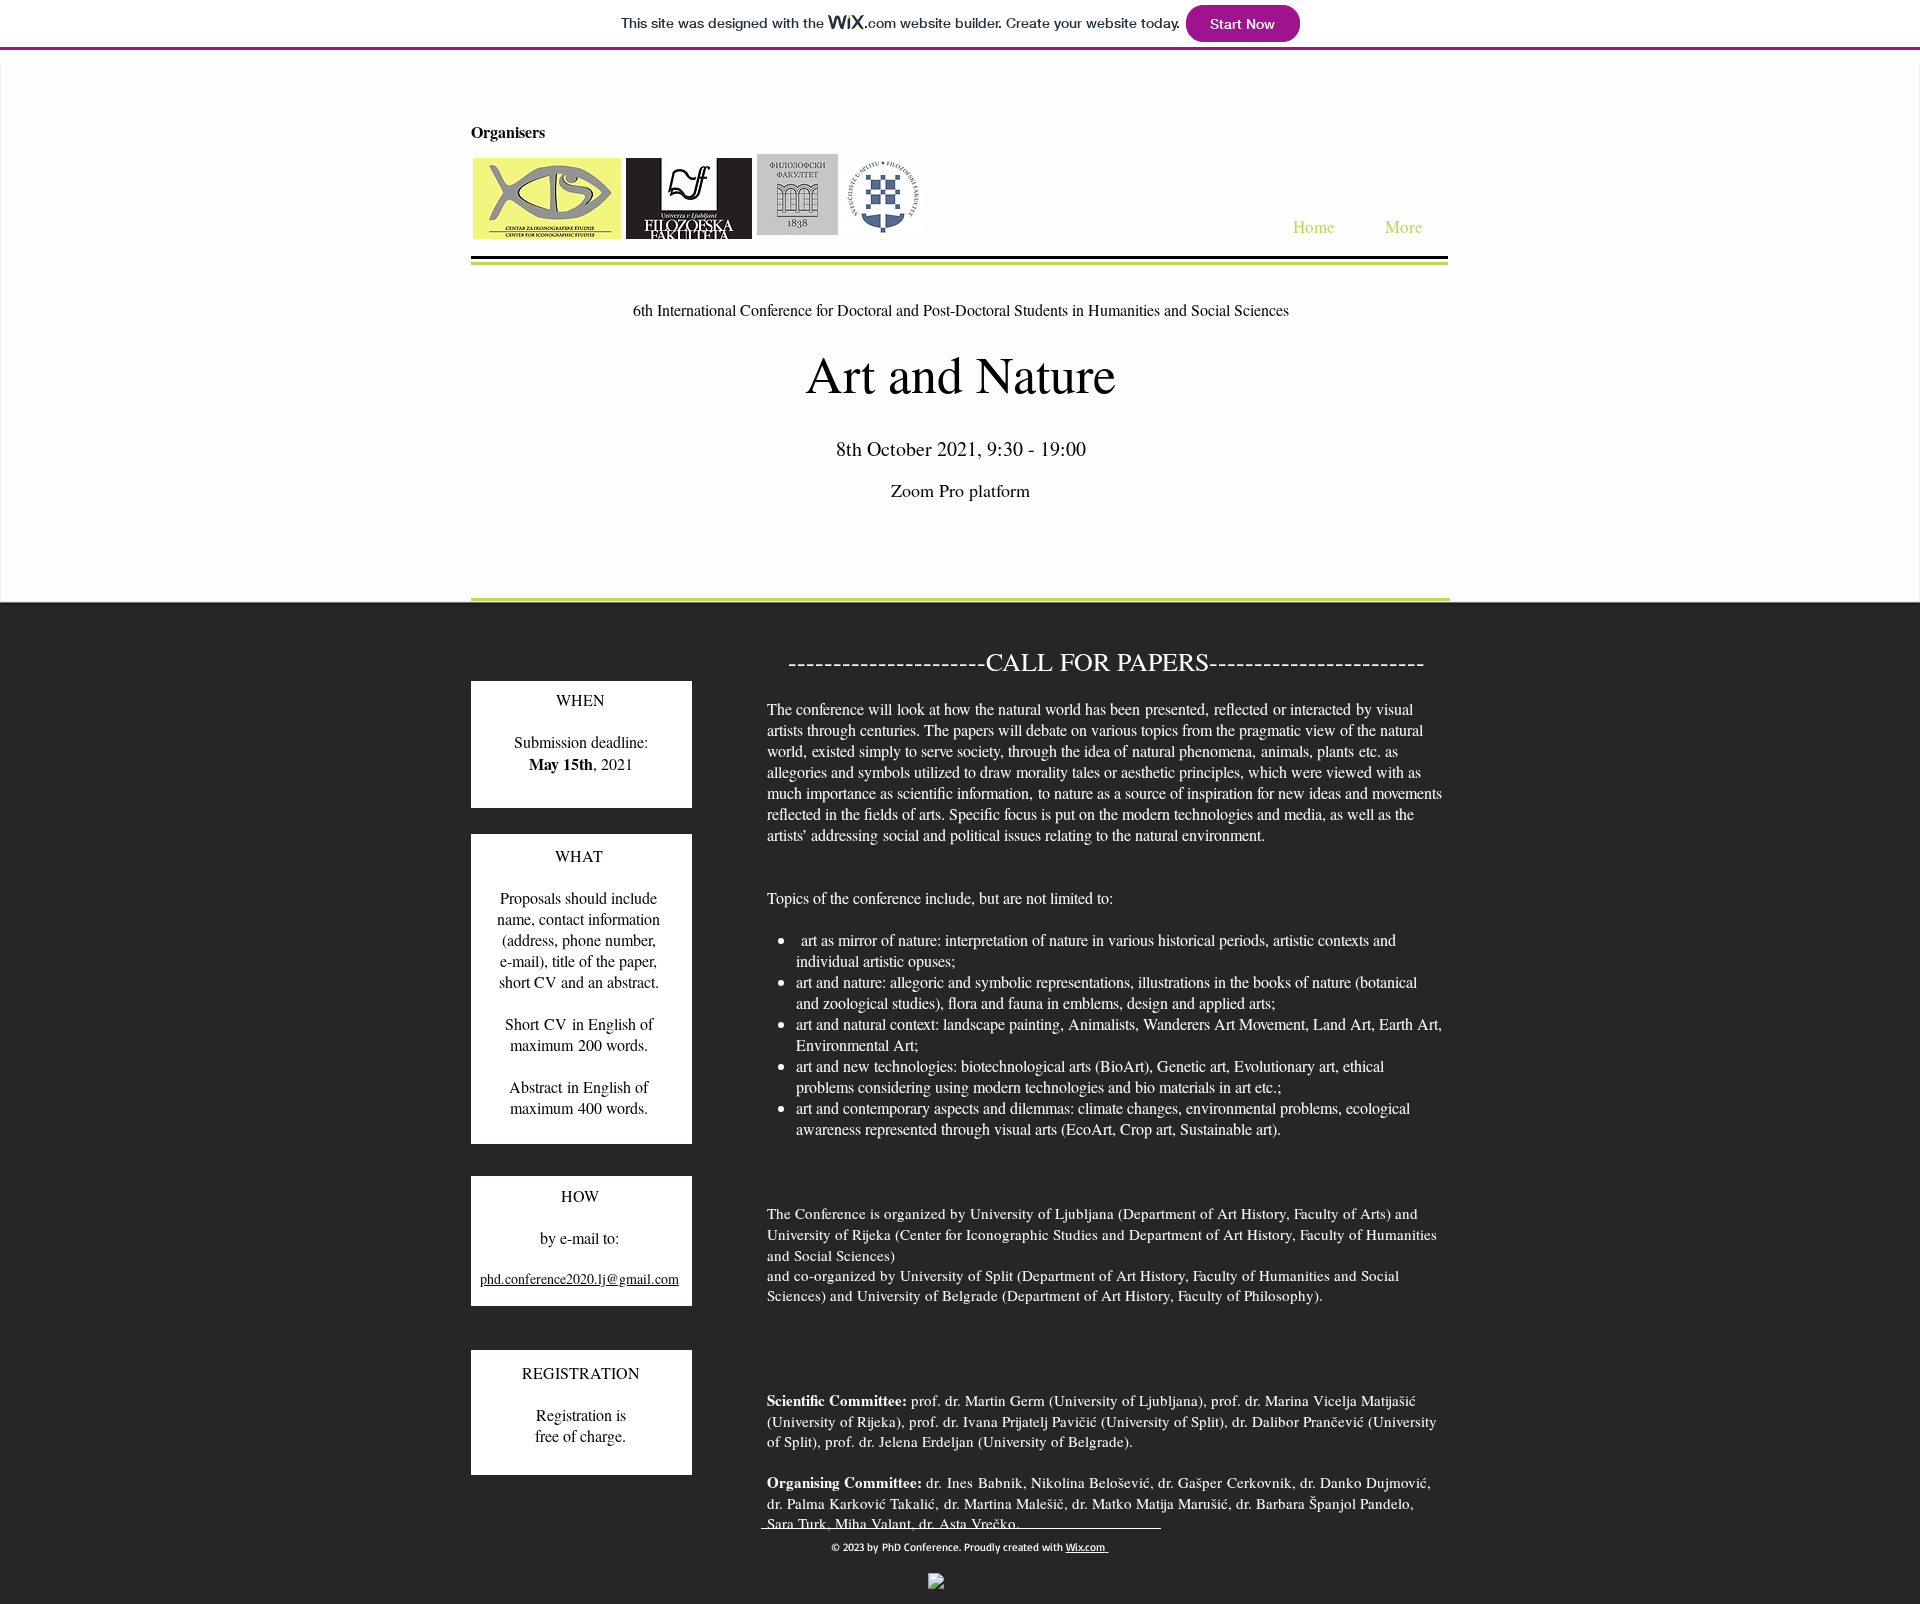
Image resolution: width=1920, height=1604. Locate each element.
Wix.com (1085, 1547)
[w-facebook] (936, 1581)
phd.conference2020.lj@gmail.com (579, 1278)
